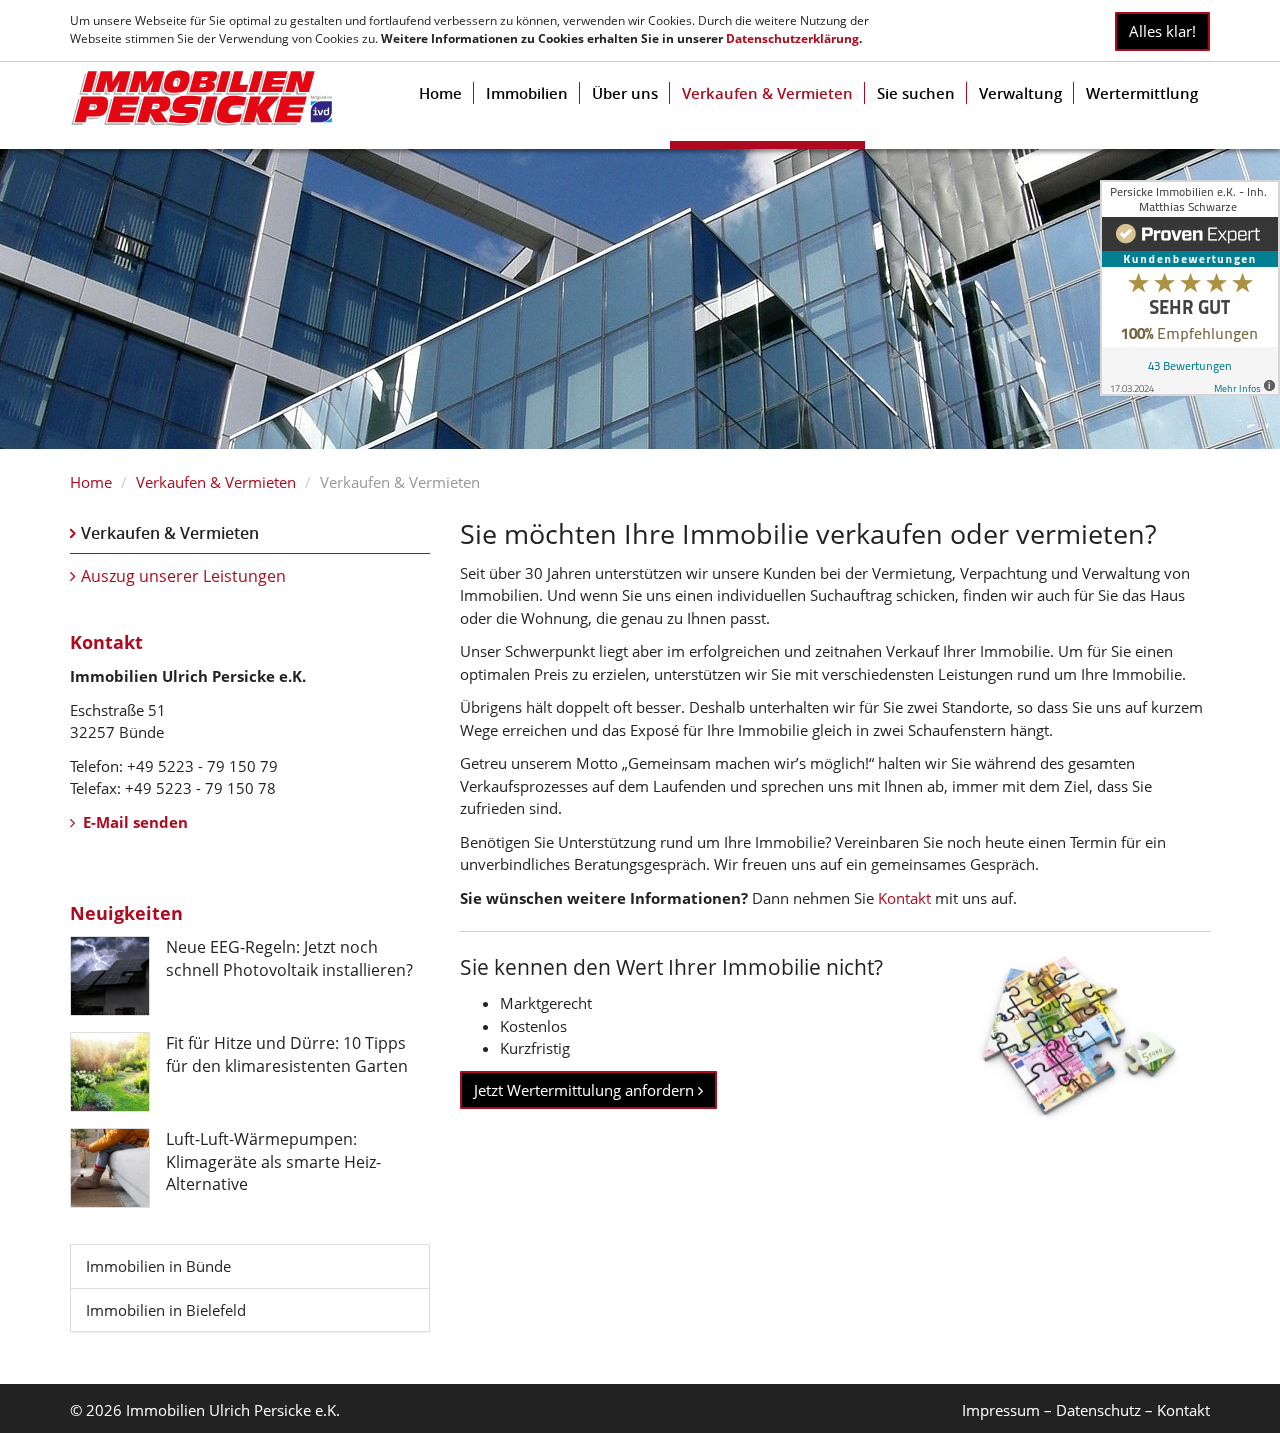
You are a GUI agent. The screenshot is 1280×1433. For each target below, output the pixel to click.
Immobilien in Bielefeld (166, 1310)
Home (440, 93)
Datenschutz (1098, 1410)
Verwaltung (1020, 93)
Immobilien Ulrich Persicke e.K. (233, 1410)
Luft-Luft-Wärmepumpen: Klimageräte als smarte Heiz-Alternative (273, 1161)
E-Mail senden (133, 822)
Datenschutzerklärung (792, 38)
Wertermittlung (1142, 93)
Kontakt (902, 898)
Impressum (1001, 1410)
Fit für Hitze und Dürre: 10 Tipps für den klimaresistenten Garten (287, 1054)
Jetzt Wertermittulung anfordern (586, 1090)
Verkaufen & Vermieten (767, 93)
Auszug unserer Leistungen (183, 576)
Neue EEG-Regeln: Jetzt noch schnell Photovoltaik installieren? (289, 958)
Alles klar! (1162, 31)
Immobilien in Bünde (158, 1266)
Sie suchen (916, 93)
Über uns (625, 93)
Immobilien (527, 93)
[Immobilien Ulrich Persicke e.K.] (201, 98)
